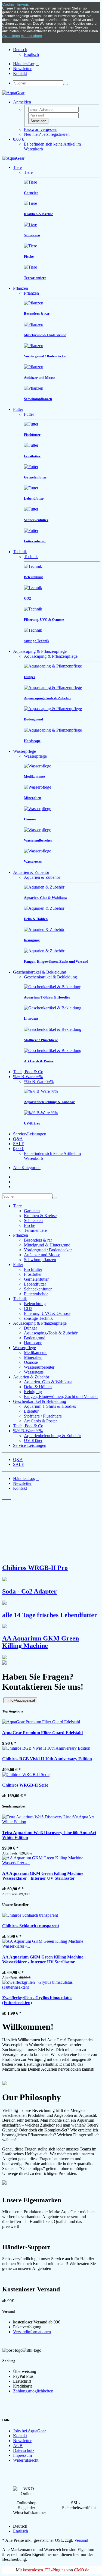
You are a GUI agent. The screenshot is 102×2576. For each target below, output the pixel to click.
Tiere (17, 167)
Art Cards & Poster (40, 1421)
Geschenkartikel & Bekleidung (40, 972)
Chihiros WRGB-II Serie (25, 1785)
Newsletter (22, 69)
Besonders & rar (38, 1240)
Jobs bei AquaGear (29, 2431)
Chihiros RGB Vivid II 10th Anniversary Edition (47, 1759)
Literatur (31, 1411)
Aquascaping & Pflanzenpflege (40, 651)
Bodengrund (35, 1338)
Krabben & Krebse (40, 1216)
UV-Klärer (33, 1440)
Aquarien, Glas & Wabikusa (48, 1382)
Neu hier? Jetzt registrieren (47, 134)
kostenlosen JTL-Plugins (44, 2570)
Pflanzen (21, 288)
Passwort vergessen (41, 129)
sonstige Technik (38, 1318)
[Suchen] (66, 84)
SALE (19, 1144)
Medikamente (36, 1352)
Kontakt (20, 73)
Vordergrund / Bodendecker (48, 1250)
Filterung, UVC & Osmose (47, 1313)
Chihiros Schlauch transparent (31, 1926)
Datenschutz (24, 2450)
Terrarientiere (35, 1230)
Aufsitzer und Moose (42, 1255)
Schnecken (33, 1221)
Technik (20, 552)
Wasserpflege (24, 751)
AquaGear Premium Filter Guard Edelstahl (42, 1733)
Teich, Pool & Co (28, 1072)
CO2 (28, 1309)
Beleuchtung (35, 1304)
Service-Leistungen (30, 1134)
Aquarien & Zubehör (31, 872)
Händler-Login (26, 64)
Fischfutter (33, 1269)
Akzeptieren (11, 36)
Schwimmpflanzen (40, 1260)
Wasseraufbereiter (39, 1367)
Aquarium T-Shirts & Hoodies (50, 1406)
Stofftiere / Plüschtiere (43, 1416)
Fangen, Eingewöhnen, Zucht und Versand (61, 1396)
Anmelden (38, 121)
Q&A (18, 1139)
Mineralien (33, 1357)
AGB (18, 2446)
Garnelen (32, 1211)
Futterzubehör (36, 1294)
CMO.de (82, 2570)
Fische (30, 1225)
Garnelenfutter (36, 1279)
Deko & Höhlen (38, 1387)
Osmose (31, 1362)
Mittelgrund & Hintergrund (47, 1245)
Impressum (22, 2455)
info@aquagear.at (21, 1700)
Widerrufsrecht (26, 2460)
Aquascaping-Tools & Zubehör (51, 1333)
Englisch (31, 54)
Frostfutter (33, 1274)
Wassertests (34, 1372)
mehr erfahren (31, 36)
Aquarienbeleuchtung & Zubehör (52, 1436)
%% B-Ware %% (28, 1077)
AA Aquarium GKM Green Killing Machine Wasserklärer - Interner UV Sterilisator (43, 1876)
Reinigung (33, 1392)
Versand (81, 2540)
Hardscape (33, 1343)
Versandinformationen (32, 2332)
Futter (18, 409)
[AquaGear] (13, 93)
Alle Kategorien (27, 1168)
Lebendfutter (35, 1284)
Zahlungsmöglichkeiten (33, 2391)
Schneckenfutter (38, 1289)
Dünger (30, 1328)
